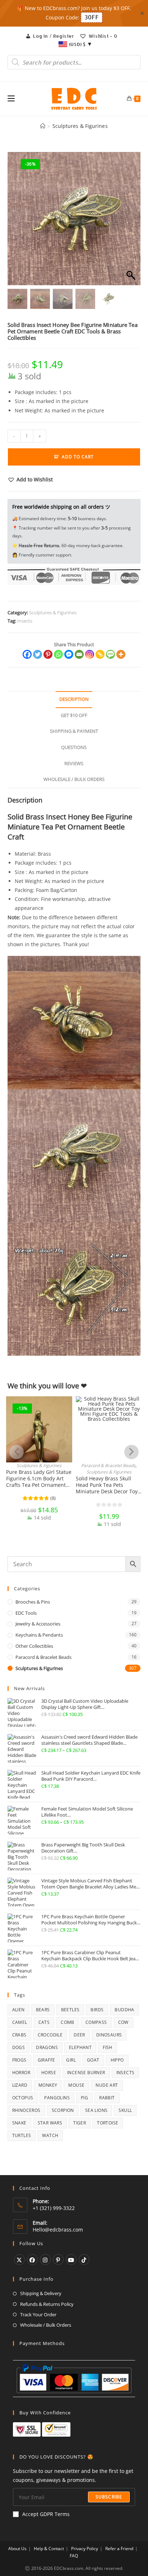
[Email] (79, 654)
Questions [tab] (74, 747)
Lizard (20, 2085)
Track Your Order (38, 2314)
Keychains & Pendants (39, 1635)
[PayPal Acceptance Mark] (74, 2378)
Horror (21, 2073)
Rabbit (107, 2098)
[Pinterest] (48, 654)
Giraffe (47, 2060)
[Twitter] (38, 654)
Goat (93, 2060)
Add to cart (78, 457)
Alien (18, 2010)
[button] (131, 222)
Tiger (80, 2123)
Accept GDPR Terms (46, 2514)
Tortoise (108, 2123)
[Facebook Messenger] (69, 654)
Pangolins (57, 2098)
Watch (50, 2135)
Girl (71, 2060)
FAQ (74, 2556)
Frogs (19, 2060)
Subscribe (109, 2497)
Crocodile (50, 2035)
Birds (97, 2010)
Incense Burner (86, 2073)
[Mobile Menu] (11, 99)
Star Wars (50, 2123)
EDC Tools (26, 1613)
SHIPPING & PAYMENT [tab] (74, 731)
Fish (108, 2047)
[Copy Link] (100, 654)
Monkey (48, 2085)
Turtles (22, 2135)
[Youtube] (71, 2260)
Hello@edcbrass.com (58, 2230)
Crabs (19, 2035)
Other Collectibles (34, 1646)
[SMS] (110, 654)
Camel (20, 2022)
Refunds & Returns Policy (47, 2304)
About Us (17, 2549)
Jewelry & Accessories (38, 1624)
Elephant (80, 2047)
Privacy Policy (85, 2549)
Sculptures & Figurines (80, 126)
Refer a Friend (119, 2549)
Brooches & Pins (33, 1602)
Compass (96, 2022)
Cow (123, 2022)
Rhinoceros (26, 2110)
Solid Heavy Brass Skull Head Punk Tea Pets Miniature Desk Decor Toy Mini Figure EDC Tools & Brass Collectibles (107, 1485)
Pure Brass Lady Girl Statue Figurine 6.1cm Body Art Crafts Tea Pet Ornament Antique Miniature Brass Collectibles (39, 1479)
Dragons (47, 2047)
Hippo (117, 2060)
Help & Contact (49, 2549)
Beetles (70, 2010)
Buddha (124, 2010)
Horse (49, 2073)
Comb (68, 2022)
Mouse (76, 2085)
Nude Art (107, 2085)
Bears (43, 2010)
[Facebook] (27, 654)
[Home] (43, 126)
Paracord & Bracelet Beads (108, 1465)
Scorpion (63, 2110)
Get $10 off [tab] (74, 715)
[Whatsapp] (58, 654)
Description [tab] (74, 699)
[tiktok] (84, 2260)
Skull (125, 2110)
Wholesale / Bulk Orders (46, 2325)
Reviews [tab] (74, 764)
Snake (19, 2123)
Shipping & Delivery (41, 2293)
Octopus (23, 2098)
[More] (121, 654)
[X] (19, 2260)
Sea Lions (96, 2110)
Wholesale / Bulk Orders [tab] (74, 779)
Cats (44, 2022)
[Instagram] (90, 654)
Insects (25, 621)
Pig (84, 2098)
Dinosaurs (109, 2035)
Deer (79, 2035)
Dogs (19, 2047)
